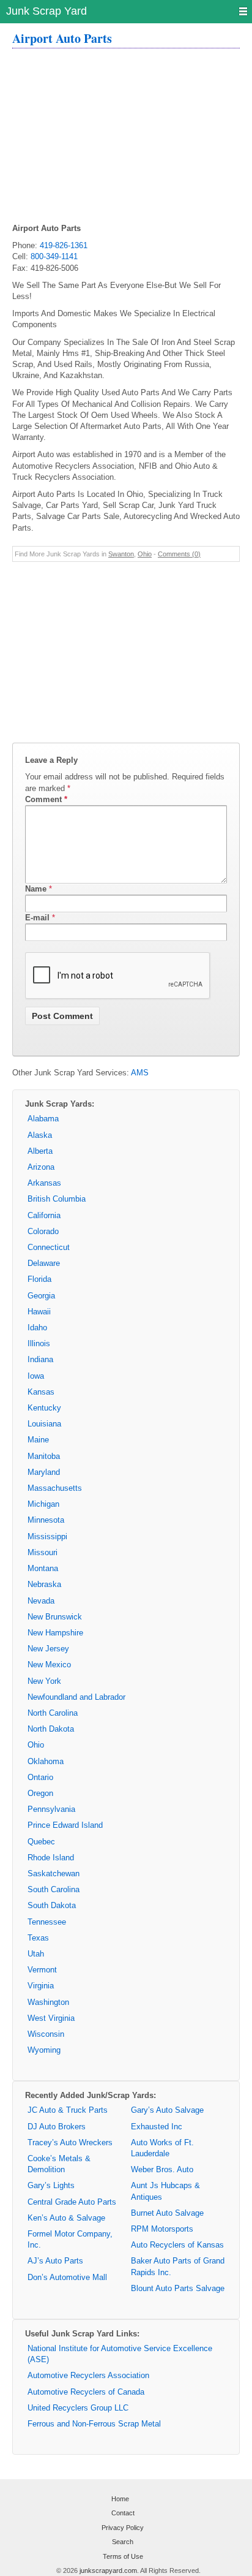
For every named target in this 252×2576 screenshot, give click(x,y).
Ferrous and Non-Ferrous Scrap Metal (94, 2424)
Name (36, 889)
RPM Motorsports (162, 2229)
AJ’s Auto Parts (55, 2261)
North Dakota (51, 1729)
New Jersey (48, 1649)
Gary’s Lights (51, 2185)
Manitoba (44, 1456)
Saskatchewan (54, 1873)
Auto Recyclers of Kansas (177, 2245)
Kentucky (44, 1408)
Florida (39, 1279)
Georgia (41, 1296)
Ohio (145, 554)
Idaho (37, 1328)
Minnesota (46, 1520)
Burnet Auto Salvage (167, 2213)
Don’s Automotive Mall (67, 2277)
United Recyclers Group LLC (78, 2408)
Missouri (43, 1552)
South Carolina (54, 1889)
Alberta (40, 1151)
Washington (48, 2002)
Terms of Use (123, 2556)
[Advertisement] (126, 137)
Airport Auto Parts (62, 38)
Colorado (43, 1231)
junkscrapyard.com (108, 2570)
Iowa (36, 1376)
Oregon (40, 1793)
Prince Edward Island (65, 1825)
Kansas (41, 1392)
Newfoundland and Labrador (76, 1697)
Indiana (40, 1359)
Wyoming (44, 2050)
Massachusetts (55, 1488)
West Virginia (51, 2018)
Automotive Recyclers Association (88, 2375)
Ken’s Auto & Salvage (66, 2218)
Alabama (43, 1119)
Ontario (40, 1777)
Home (120, 2499)
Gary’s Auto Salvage (167, 2110)
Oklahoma (46, 1761)
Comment (46, 799)
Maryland (44, 1472)
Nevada (41, 1601)
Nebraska (44, 1584)
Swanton (121, 554)
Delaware (44, 1263)
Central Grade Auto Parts (72, 2202)
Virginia (41, 1986)
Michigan (43, 1504)
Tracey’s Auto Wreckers (70, 2142)
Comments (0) (179, 554)
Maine (38, 1440)
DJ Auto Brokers (57, 2127)
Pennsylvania (51, 1809)
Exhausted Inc (157, 2127)
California (44, 1215)
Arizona (41, 1167)
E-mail (37, 918)
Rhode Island (51, 1858)
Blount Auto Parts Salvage (178, 2288)
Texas (38, 1938)
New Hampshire (55, 1633)
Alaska (40, 1135)
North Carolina (53, 1713)
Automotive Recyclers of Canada (86, 2392)
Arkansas (44, 1183)
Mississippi (47, 1536)
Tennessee (47, 1922)
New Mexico (49, 1665)
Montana (43, 1568)
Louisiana (44, 1424)
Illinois (39, 1343)
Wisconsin (46, 2034)
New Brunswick (55, 1617)
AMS (140, 1073)
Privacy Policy (123, 2528)
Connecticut (49, 1247)
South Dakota (52, 1905)
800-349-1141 (54, 256)
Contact (123, 2513)
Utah (36, 1954)
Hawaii (39, 1312)
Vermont (42, 1970)
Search (123, 2542)
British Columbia (57, 1199)
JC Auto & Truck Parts (68, 2110)
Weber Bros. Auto (162, 2169)
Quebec (41, 1842)
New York (44, 1681)
